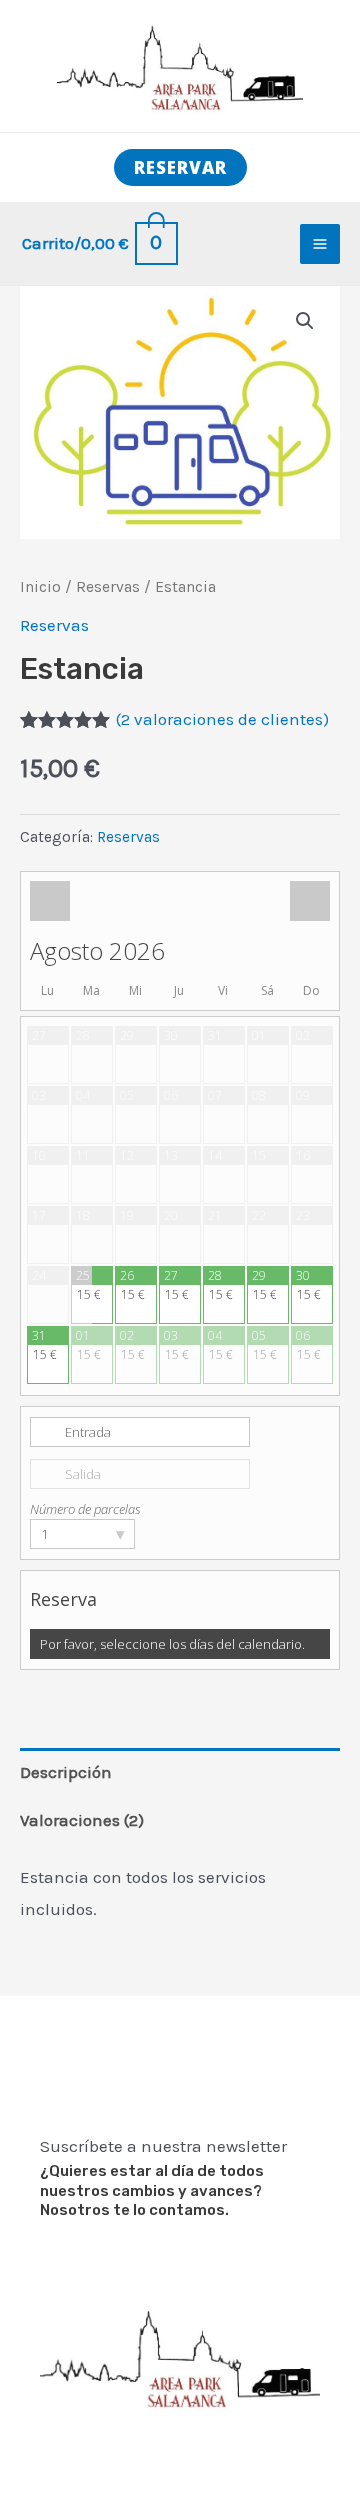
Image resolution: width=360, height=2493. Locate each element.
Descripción (66, 1772)
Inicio (40, 587)
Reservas (108, 587)
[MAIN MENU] (320, 244)
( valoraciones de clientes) (222, 719)
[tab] (180, 1772)
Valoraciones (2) (82, 1820)
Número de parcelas (85, 1509)
